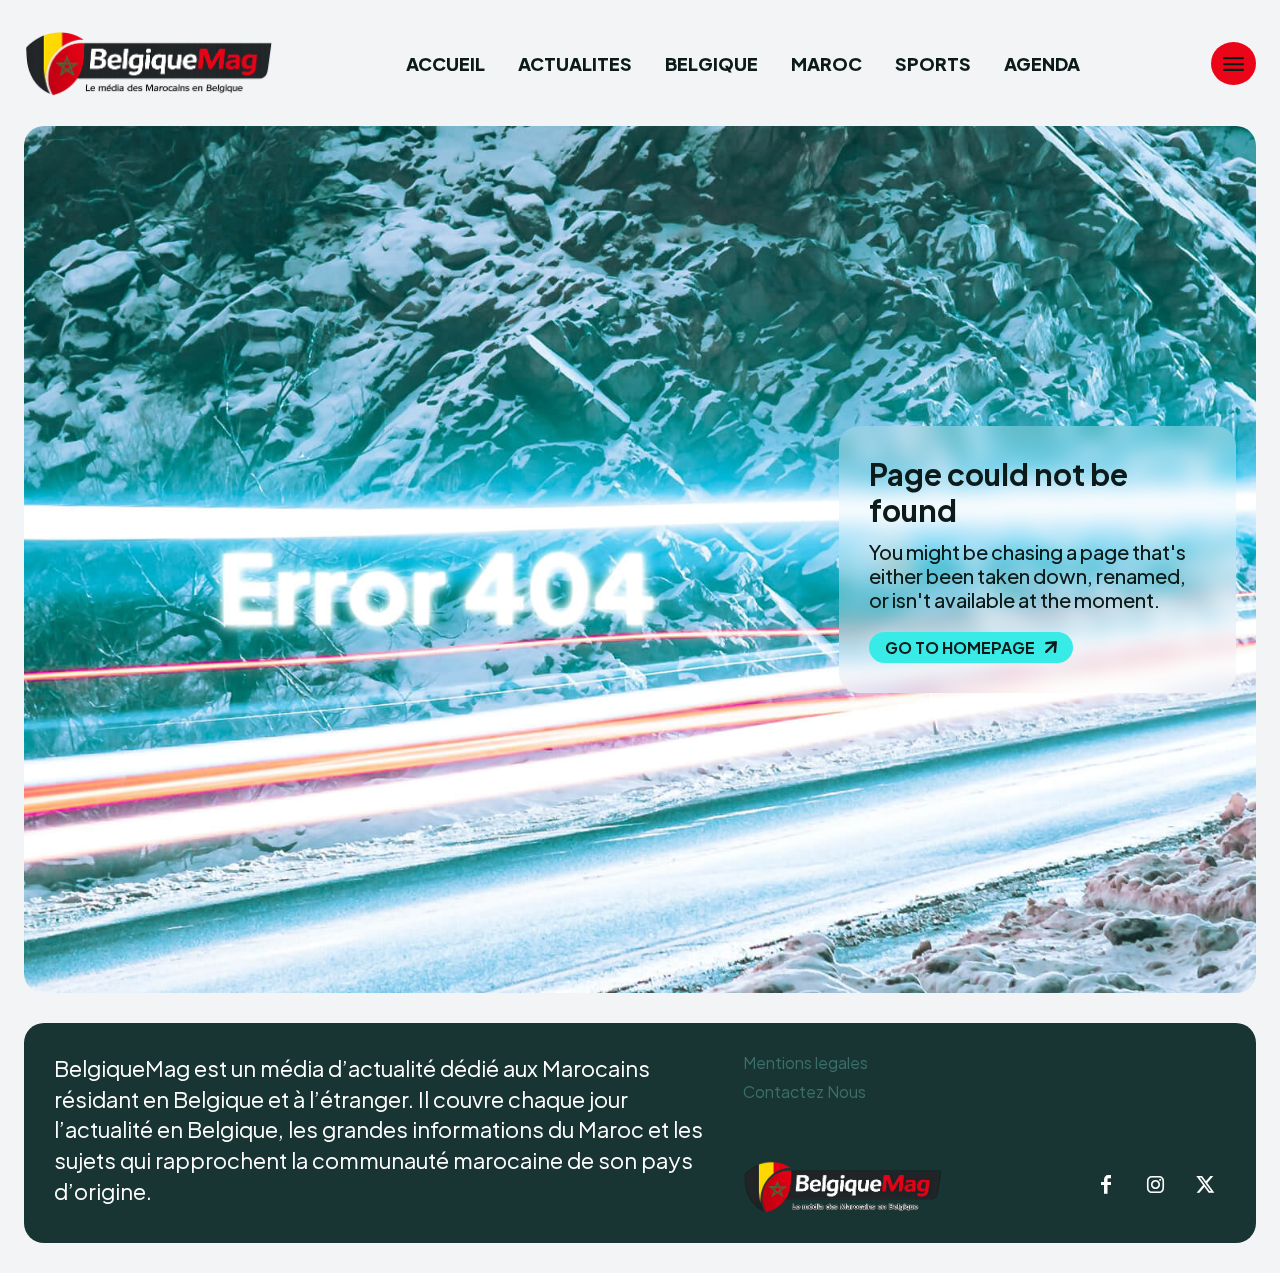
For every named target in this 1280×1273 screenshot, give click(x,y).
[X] (1206, 1186)
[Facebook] (1106, 1186)
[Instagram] (1156, 1186)
